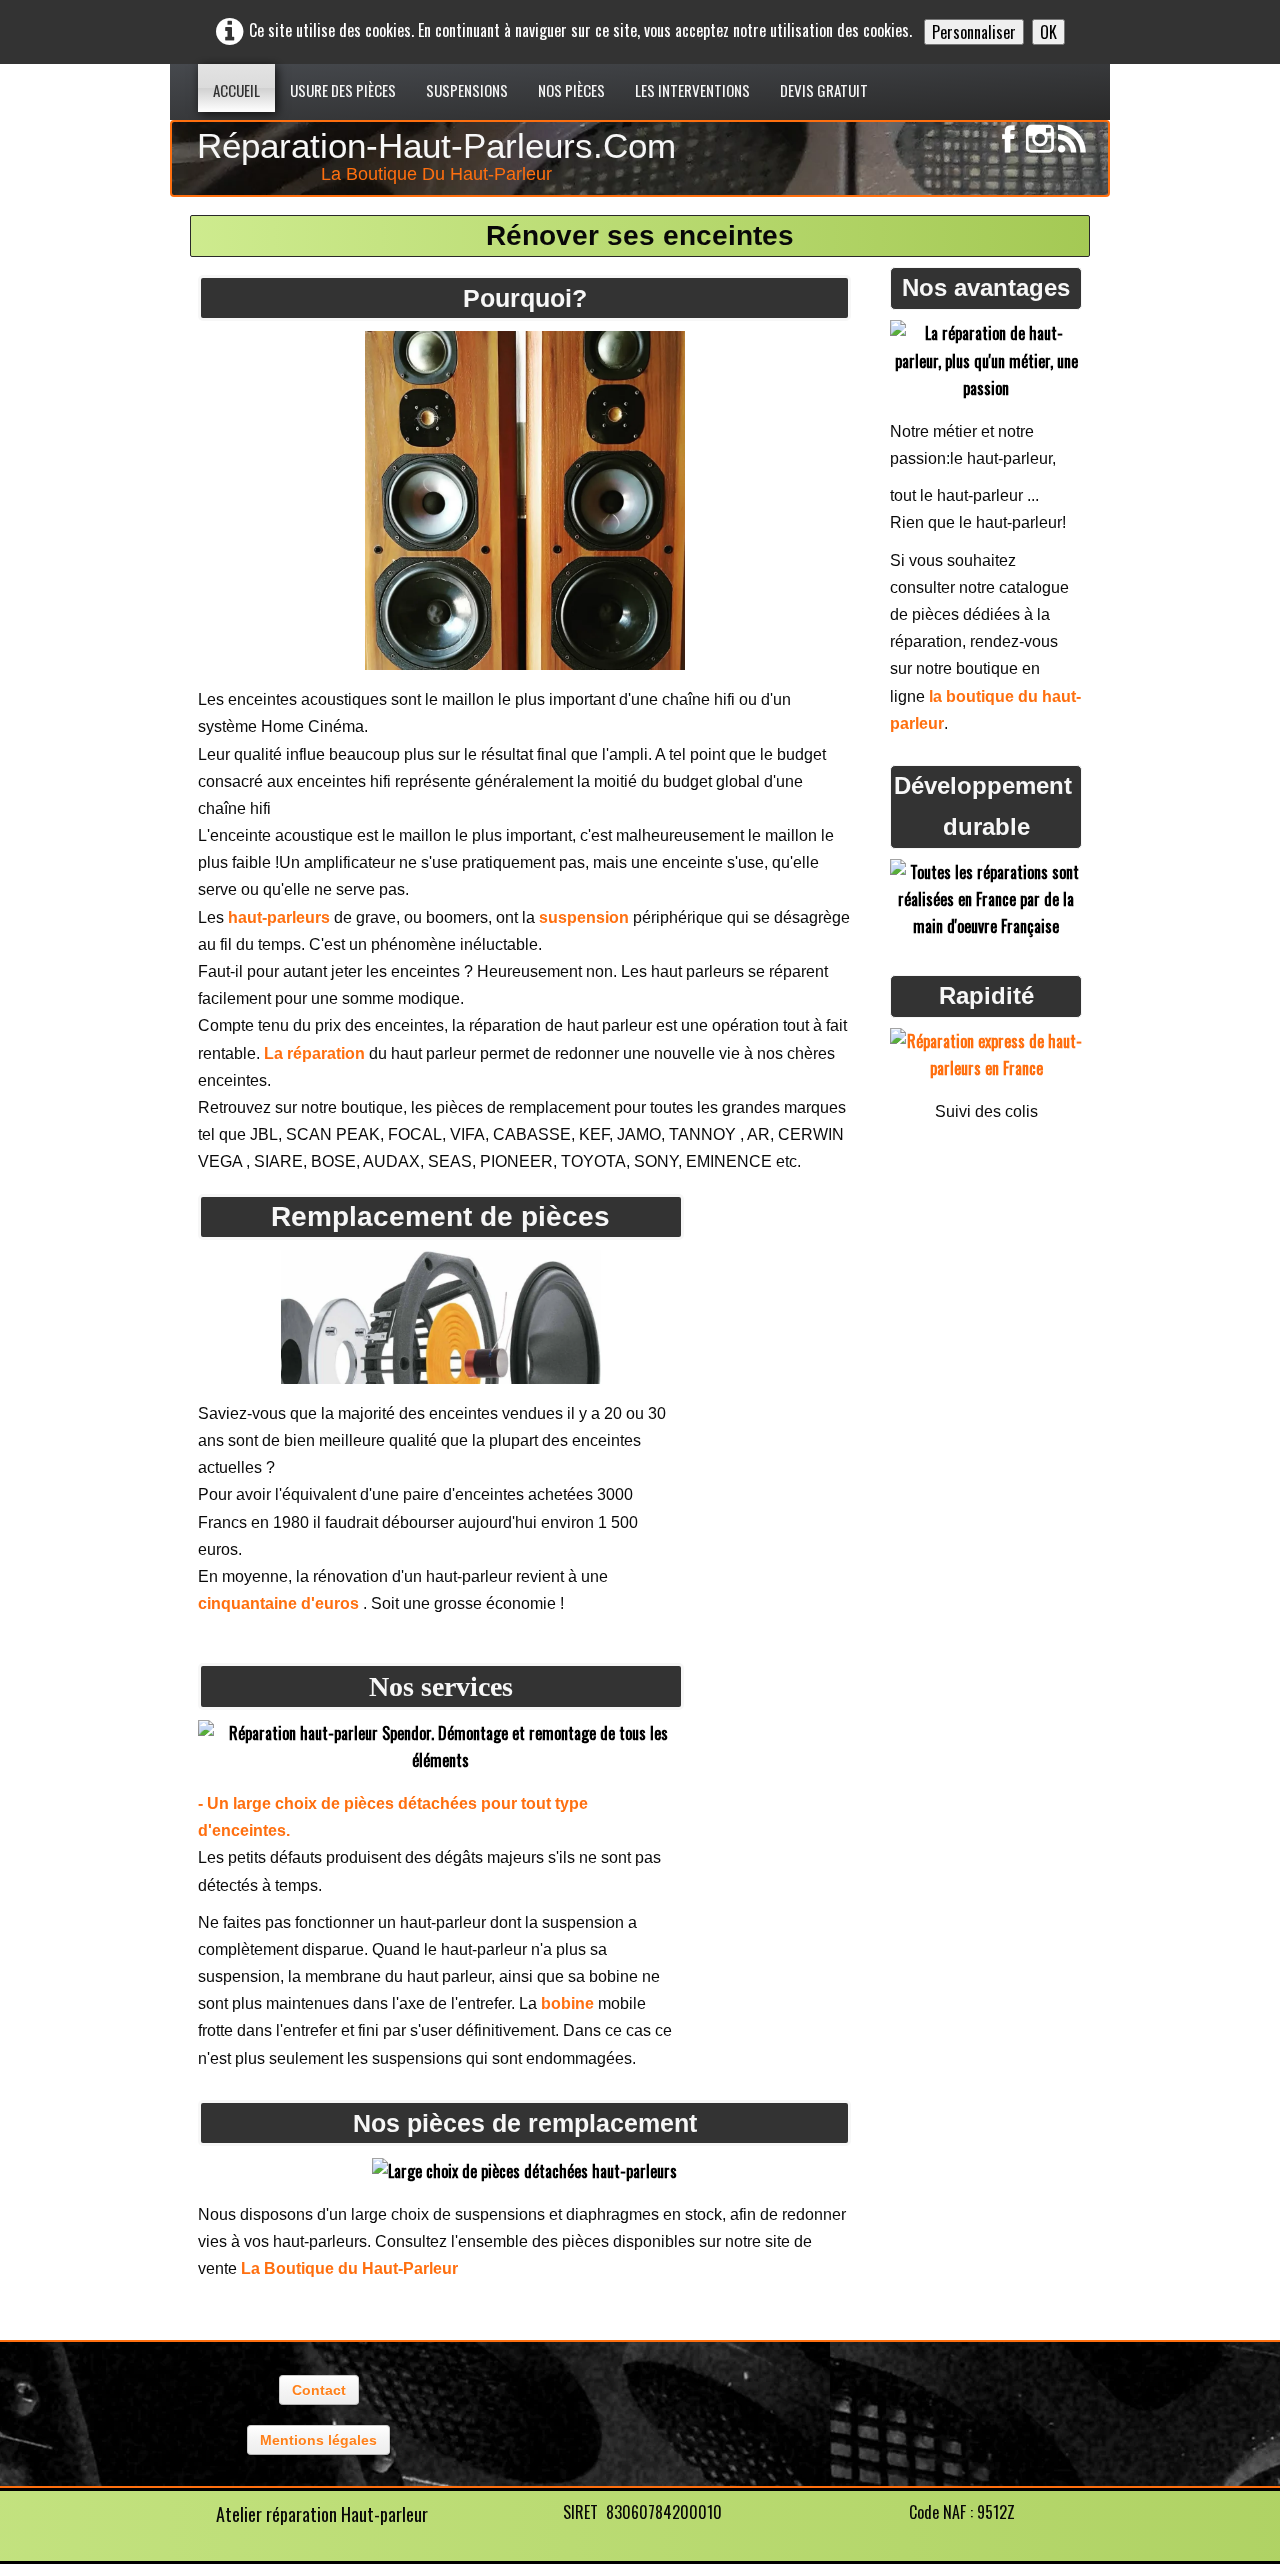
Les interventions (692, 90)
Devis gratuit (824, 90)
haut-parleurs (279, 917)
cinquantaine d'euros (280, 1603)
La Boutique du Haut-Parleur (349, 2268)
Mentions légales (318, 2440)
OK (1048, 32)
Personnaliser (974, 32)
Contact (319, 2390)
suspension (584, 917)
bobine (567, 2003)
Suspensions (467, 90)
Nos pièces (571, 90)
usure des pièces (343, 90)
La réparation (314, 1053)
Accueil (236, 90)
